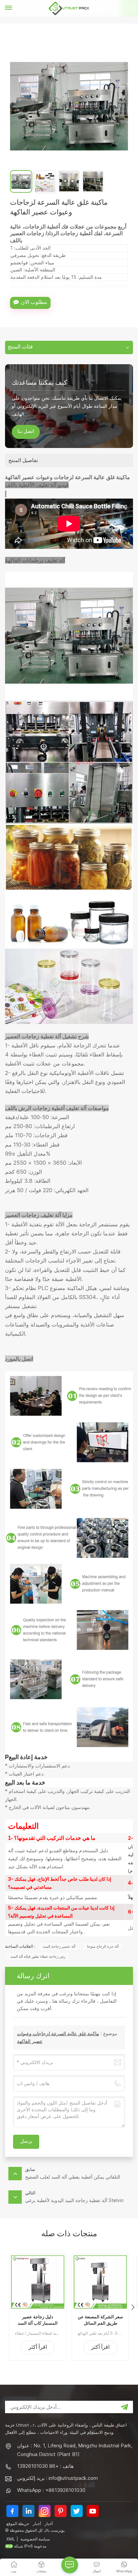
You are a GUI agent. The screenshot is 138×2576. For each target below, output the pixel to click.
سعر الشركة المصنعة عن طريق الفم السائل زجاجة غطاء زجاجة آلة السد (100, 2320)
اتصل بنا (26, 432)
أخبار (37, 2524)
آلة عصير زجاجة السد (59, 1946)
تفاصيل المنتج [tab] (23, 460)
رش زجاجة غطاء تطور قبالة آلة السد (38, 1956)
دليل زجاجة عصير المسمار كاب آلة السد (38, 2320)
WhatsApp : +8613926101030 (51, 2490)
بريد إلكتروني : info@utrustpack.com (57, 2478)
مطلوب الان (34, 303)
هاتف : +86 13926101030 (45, 2466)
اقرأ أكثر (38, 2348)
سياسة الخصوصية (35, 2539)
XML (11, 2539)
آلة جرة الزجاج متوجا (103, 1946)
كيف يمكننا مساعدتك (39, 382)
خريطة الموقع (18, 2524)
